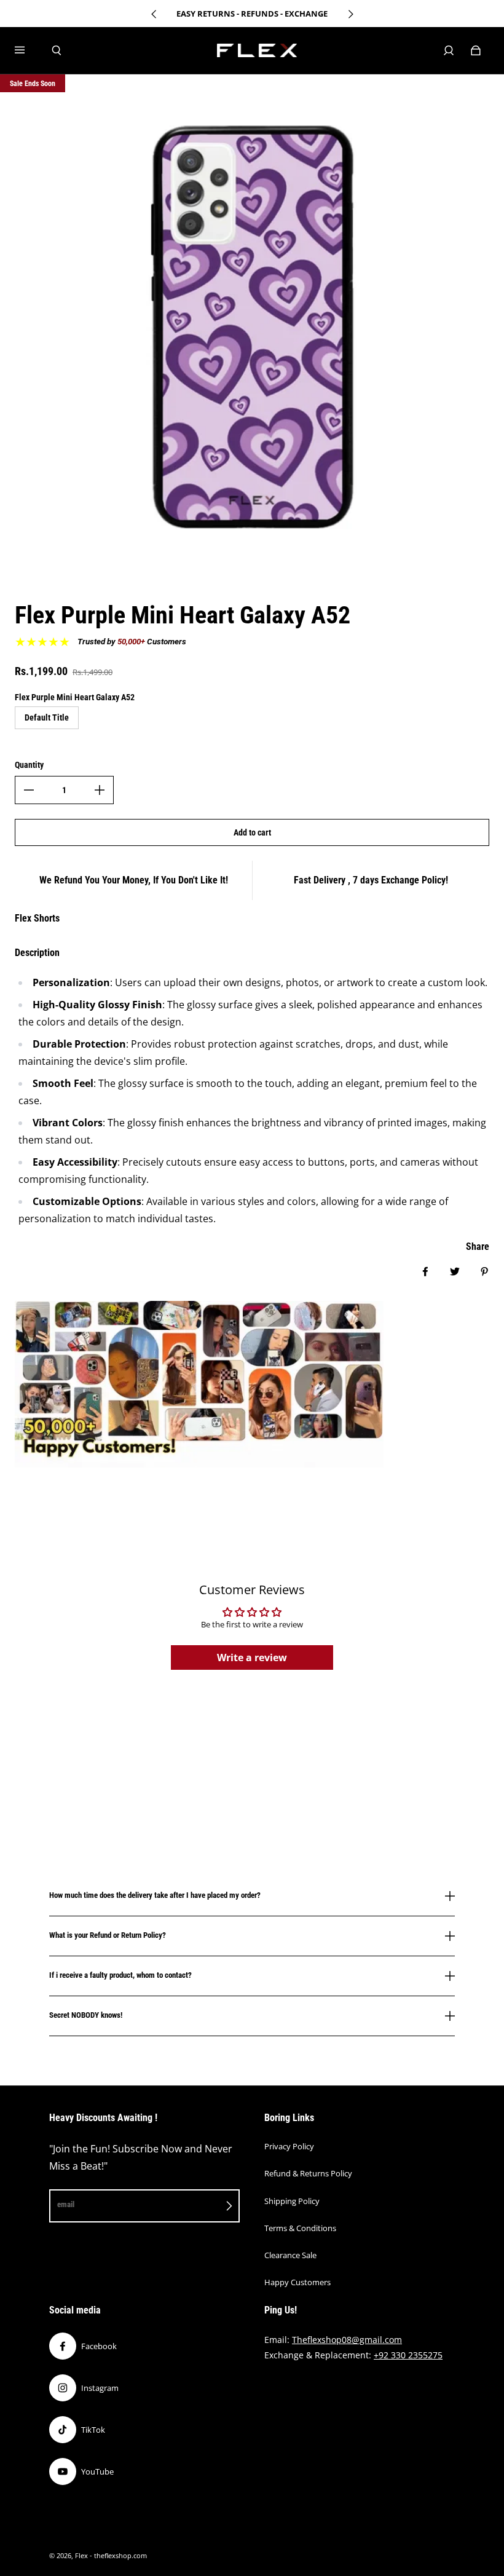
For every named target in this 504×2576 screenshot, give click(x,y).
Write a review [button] (252, 1657)
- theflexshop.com (118, 2556)
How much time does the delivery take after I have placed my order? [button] (155, 1895)
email (66, 2204)
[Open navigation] (28, 50)
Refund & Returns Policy (308, 2173)
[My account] (449, 50)
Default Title (47, 717)
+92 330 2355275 (408, 2355)
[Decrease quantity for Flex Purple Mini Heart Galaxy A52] (29, 790)
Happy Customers (297, 2282)
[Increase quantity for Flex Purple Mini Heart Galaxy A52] (100, 790)
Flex (81, 2556)
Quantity (29, 765)
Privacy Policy (289, 2146)
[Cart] (476, 50)
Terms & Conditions (300, 2228)
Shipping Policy (292, 2201)
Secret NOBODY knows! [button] (86, 2015)
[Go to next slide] (350, 14)
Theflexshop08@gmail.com (347, 2340)
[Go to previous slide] (154, 14)
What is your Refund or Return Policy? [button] (108, 1935)
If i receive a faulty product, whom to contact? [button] (120, 1975)
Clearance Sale (290, 2255)
